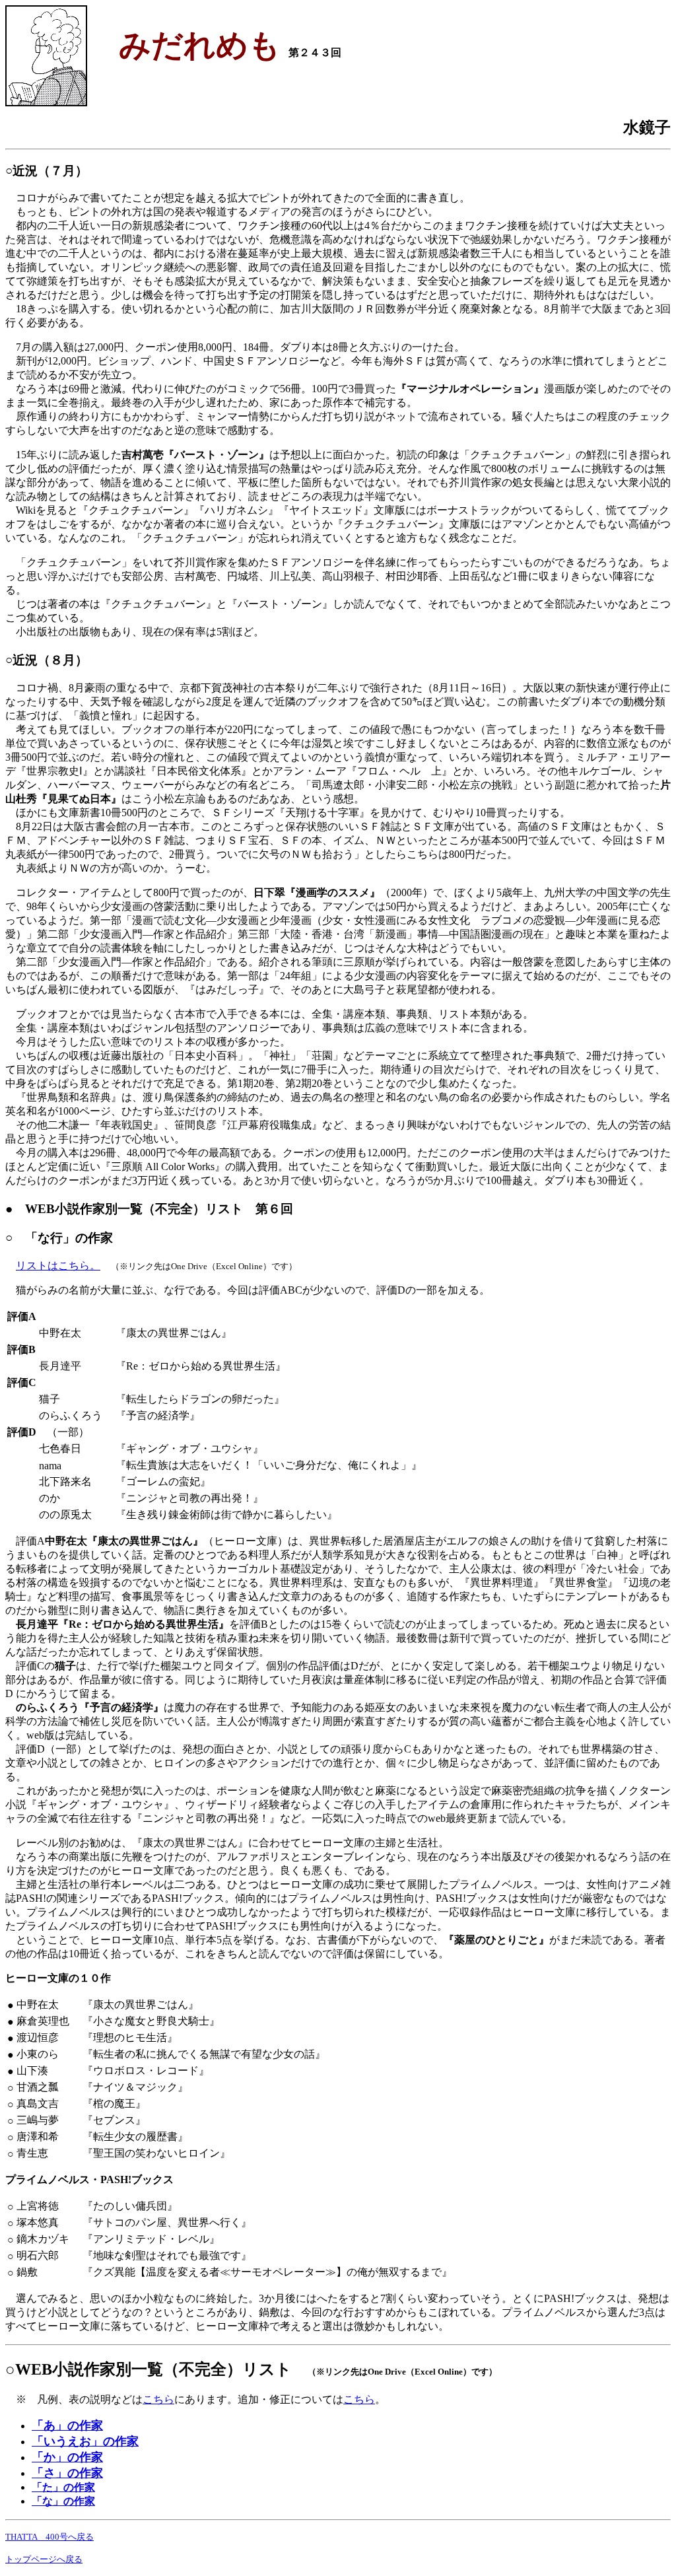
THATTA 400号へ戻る (50, 2537)
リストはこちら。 (58, 1266)
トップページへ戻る (44, 2559)
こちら (158, 2399)
